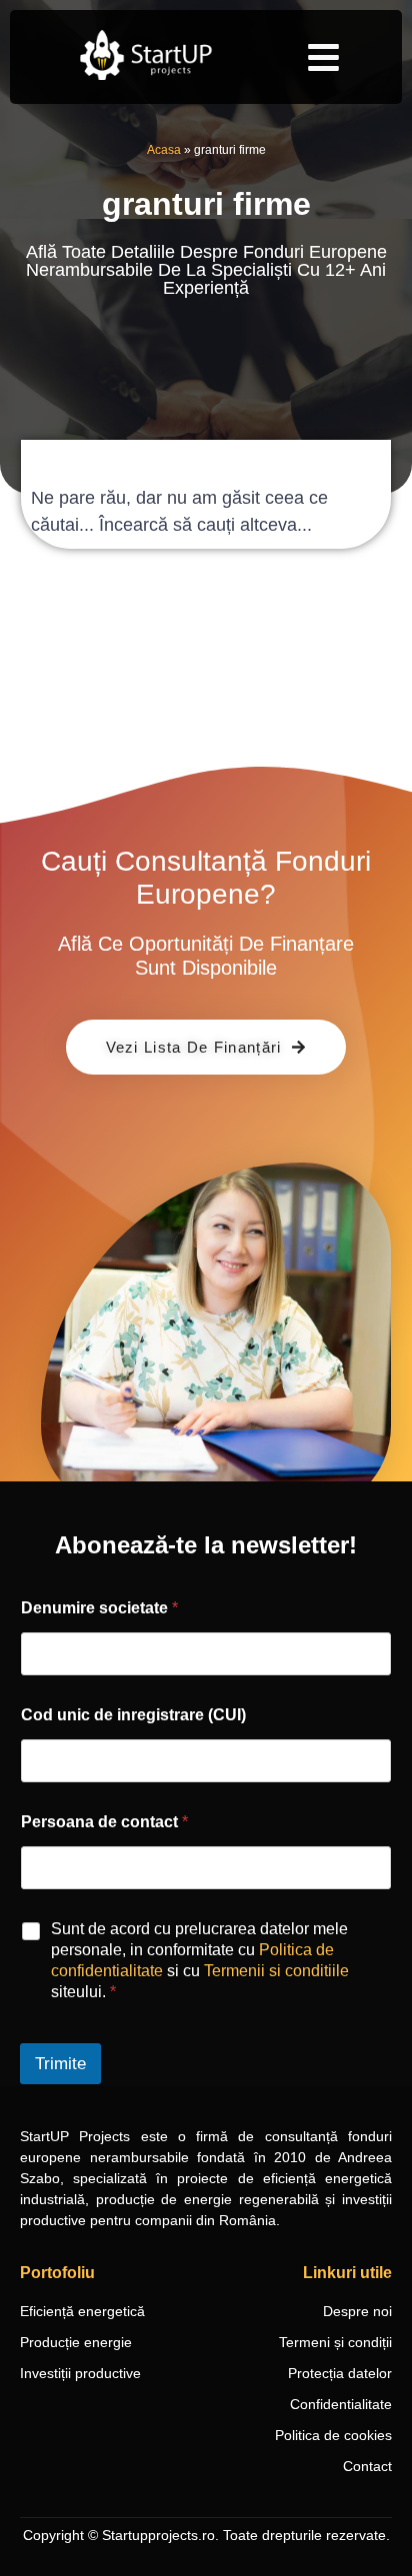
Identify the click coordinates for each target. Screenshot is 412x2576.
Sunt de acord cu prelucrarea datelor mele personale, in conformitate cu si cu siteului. (200, 1960)
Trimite (60, 2064)
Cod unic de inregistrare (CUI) (133, 1715)
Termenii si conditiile (276, 1971)
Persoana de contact (104, 1822)
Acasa (164, 150)
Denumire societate (99, 1608)
